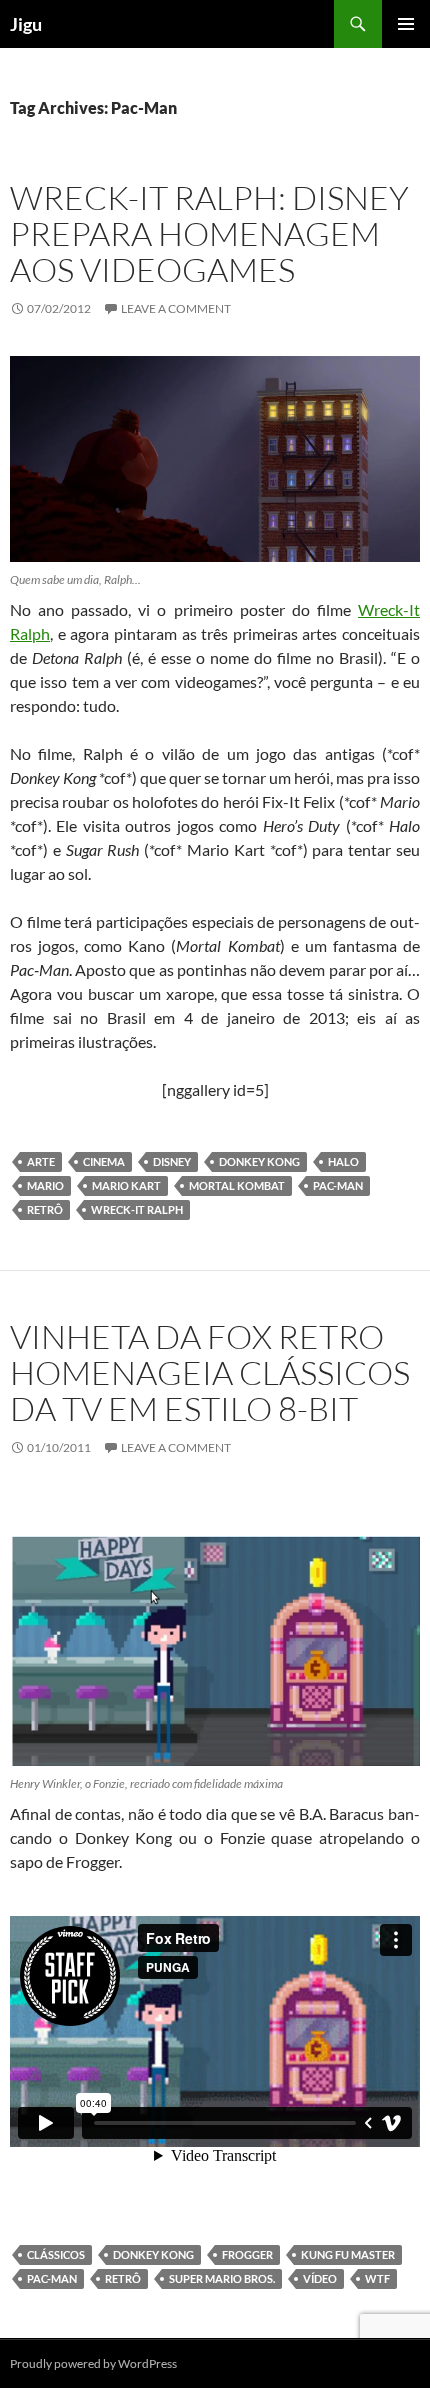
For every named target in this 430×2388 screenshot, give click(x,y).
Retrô (45, 1209)
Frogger (247, 2254)
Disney (172, 1161)
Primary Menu (406, 24)
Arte (41, 1161)
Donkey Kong (259, 1161)
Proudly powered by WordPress (93, 2363)
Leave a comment (176, 308)
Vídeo (320, 2278)
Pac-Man (338, 1185)
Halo (343, 1161)
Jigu (26, 24)
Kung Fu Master (348, 2254)
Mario (45, 1185)
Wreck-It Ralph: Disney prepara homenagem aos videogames (209, 233)
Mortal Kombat (237, 1185)
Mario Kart (126, 1185)
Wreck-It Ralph (137, 1209)
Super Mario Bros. (222, 2278)
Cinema (104, 1161)
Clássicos (56, 2254)
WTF (377, 2278)
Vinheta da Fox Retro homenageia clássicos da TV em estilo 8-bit (210, 1372)
